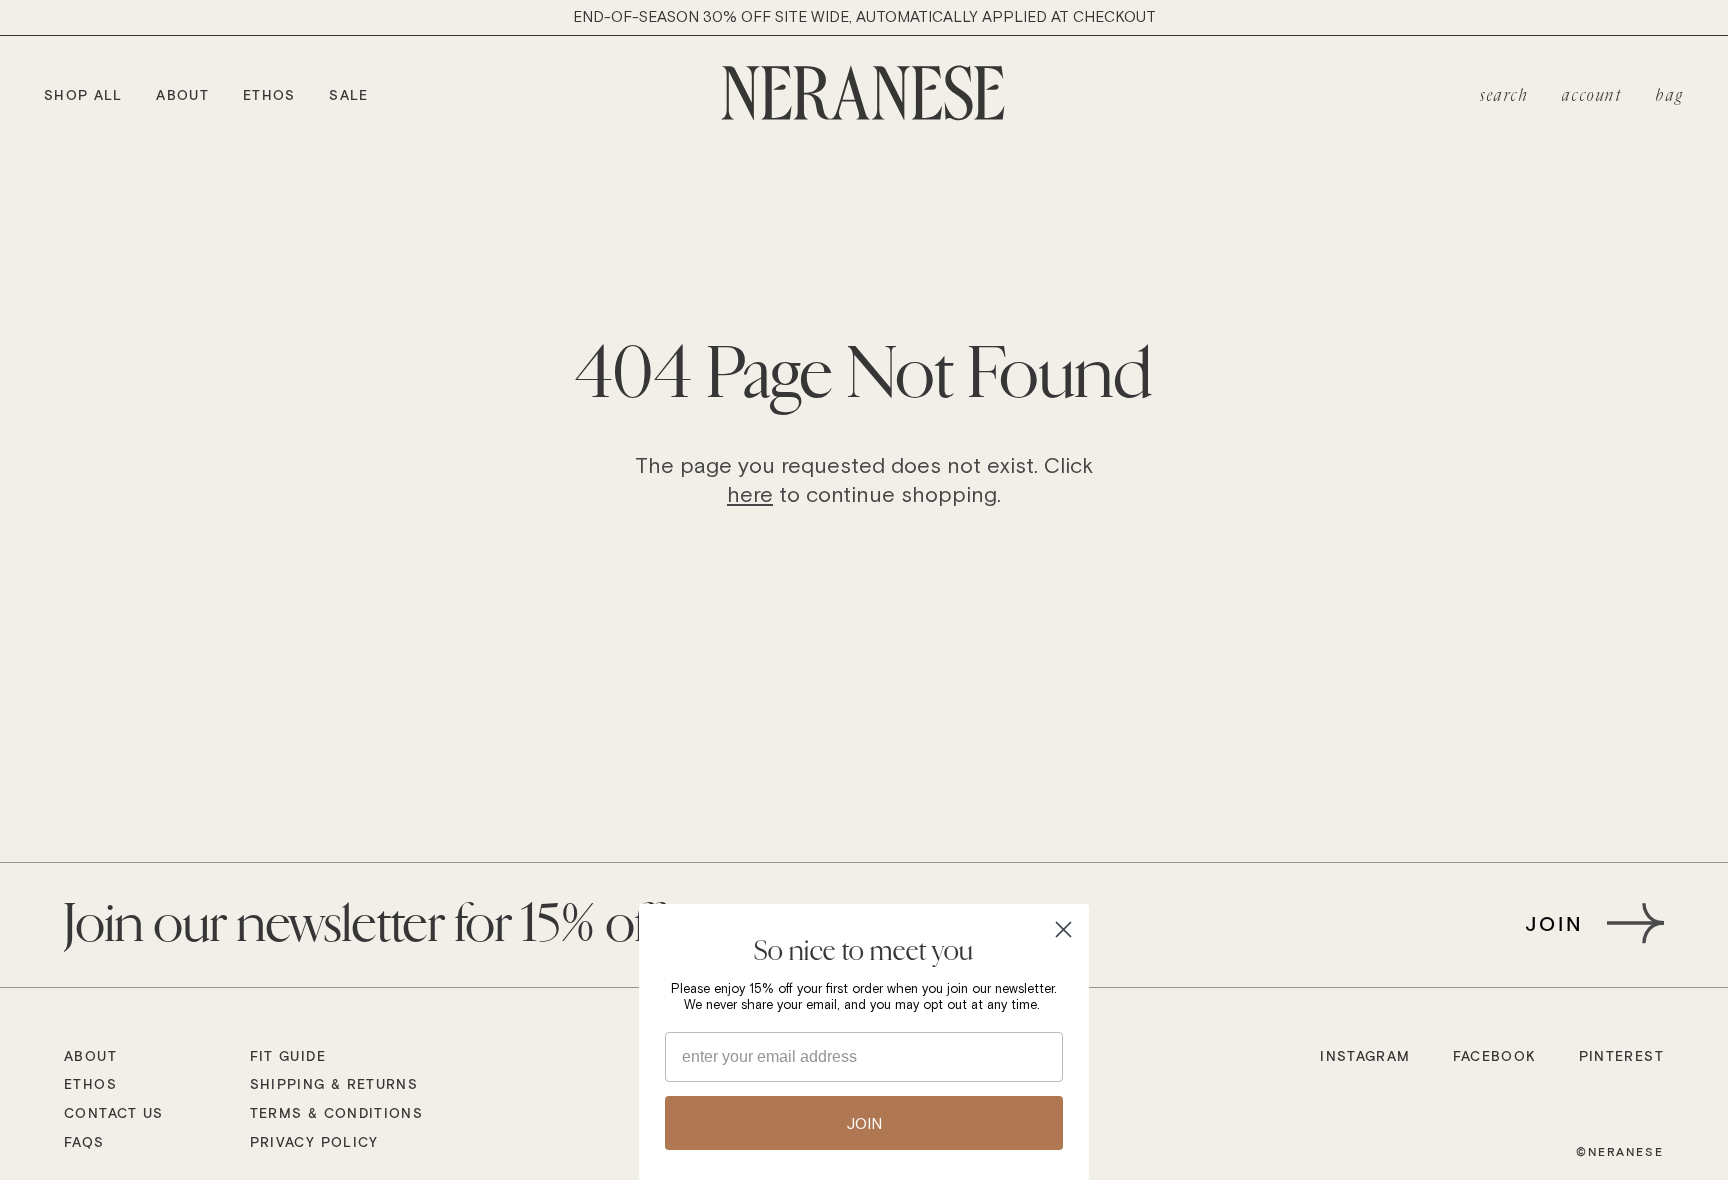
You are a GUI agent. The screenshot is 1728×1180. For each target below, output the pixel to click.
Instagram (1365, 1057)
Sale (348, 95)
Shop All (83, 95)
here (750, 494)
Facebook (1495, 1057)
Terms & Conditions (336, 1114)
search (1504, 96)
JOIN (864, 1123)
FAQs (84, 1143)
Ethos (269, 95)
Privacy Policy (314, 1143)
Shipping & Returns (334, 1085)
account (1592, 96)
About (182, 95)
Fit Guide (288, 1057)
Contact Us (114, 1114)
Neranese (1626, 1151)
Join (1555, 923)
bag (1670, 96)
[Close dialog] (1063, 929)
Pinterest (1621, 1057)
